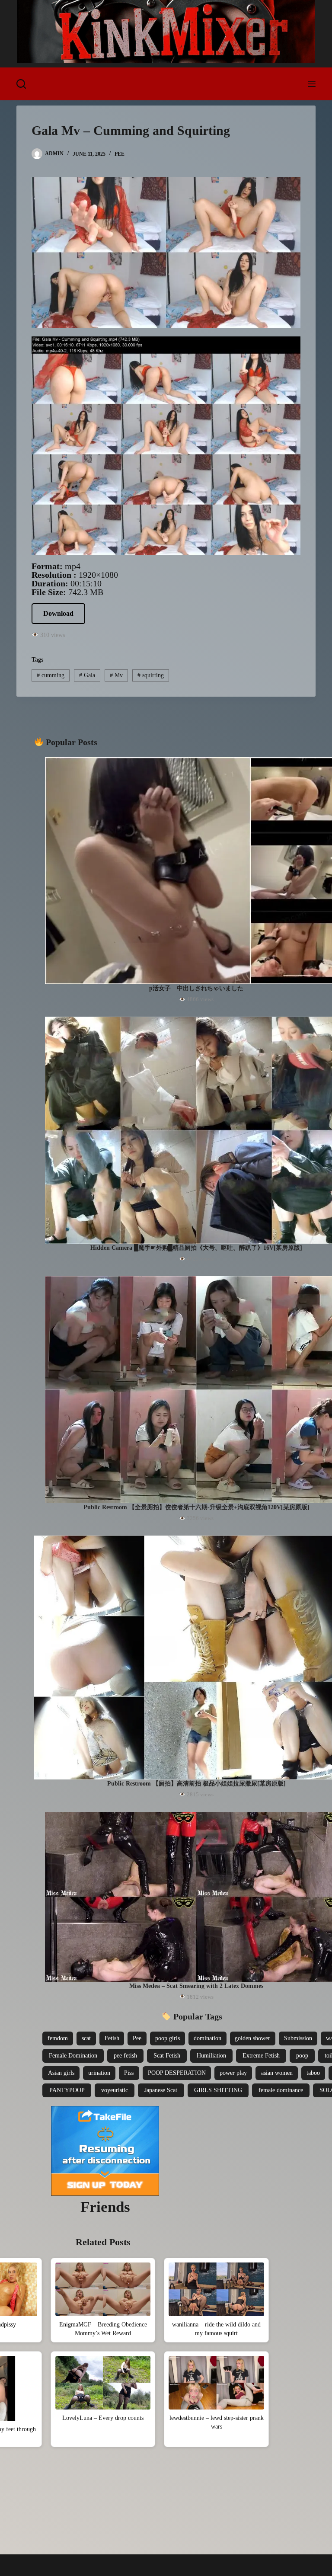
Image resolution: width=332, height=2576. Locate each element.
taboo (313, 2073)
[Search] (21, 84)
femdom (58, 2038)
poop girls (168, 2038)
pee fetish (125, 2056)
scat (86, 2038)
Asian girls (61, 2073)
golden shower (252, 2038)
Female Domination (73, 2056)
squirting (151, 675)
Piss (129, 2073)
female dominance (281, 2090)
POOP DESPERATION (177, 2073)
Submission (298, 2038)
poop (302, 2056)
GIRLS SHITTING (218, 2090)
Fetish (112, 2038)
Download (58, 613)
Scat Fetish (167, 2056)
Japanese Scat (161, 2090)
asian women (277, 2073)
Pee (120, 154)
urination (99, 2073)
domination (207, 2038)
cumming (51, 675)
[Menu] (312, 84)
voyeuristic (115, 2090)
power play (233, 2073)
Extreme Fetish (261, 2056)
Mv (116, 675)
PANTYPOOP (67, 2090)
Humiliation (211, 2056)
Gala (87, 675)
